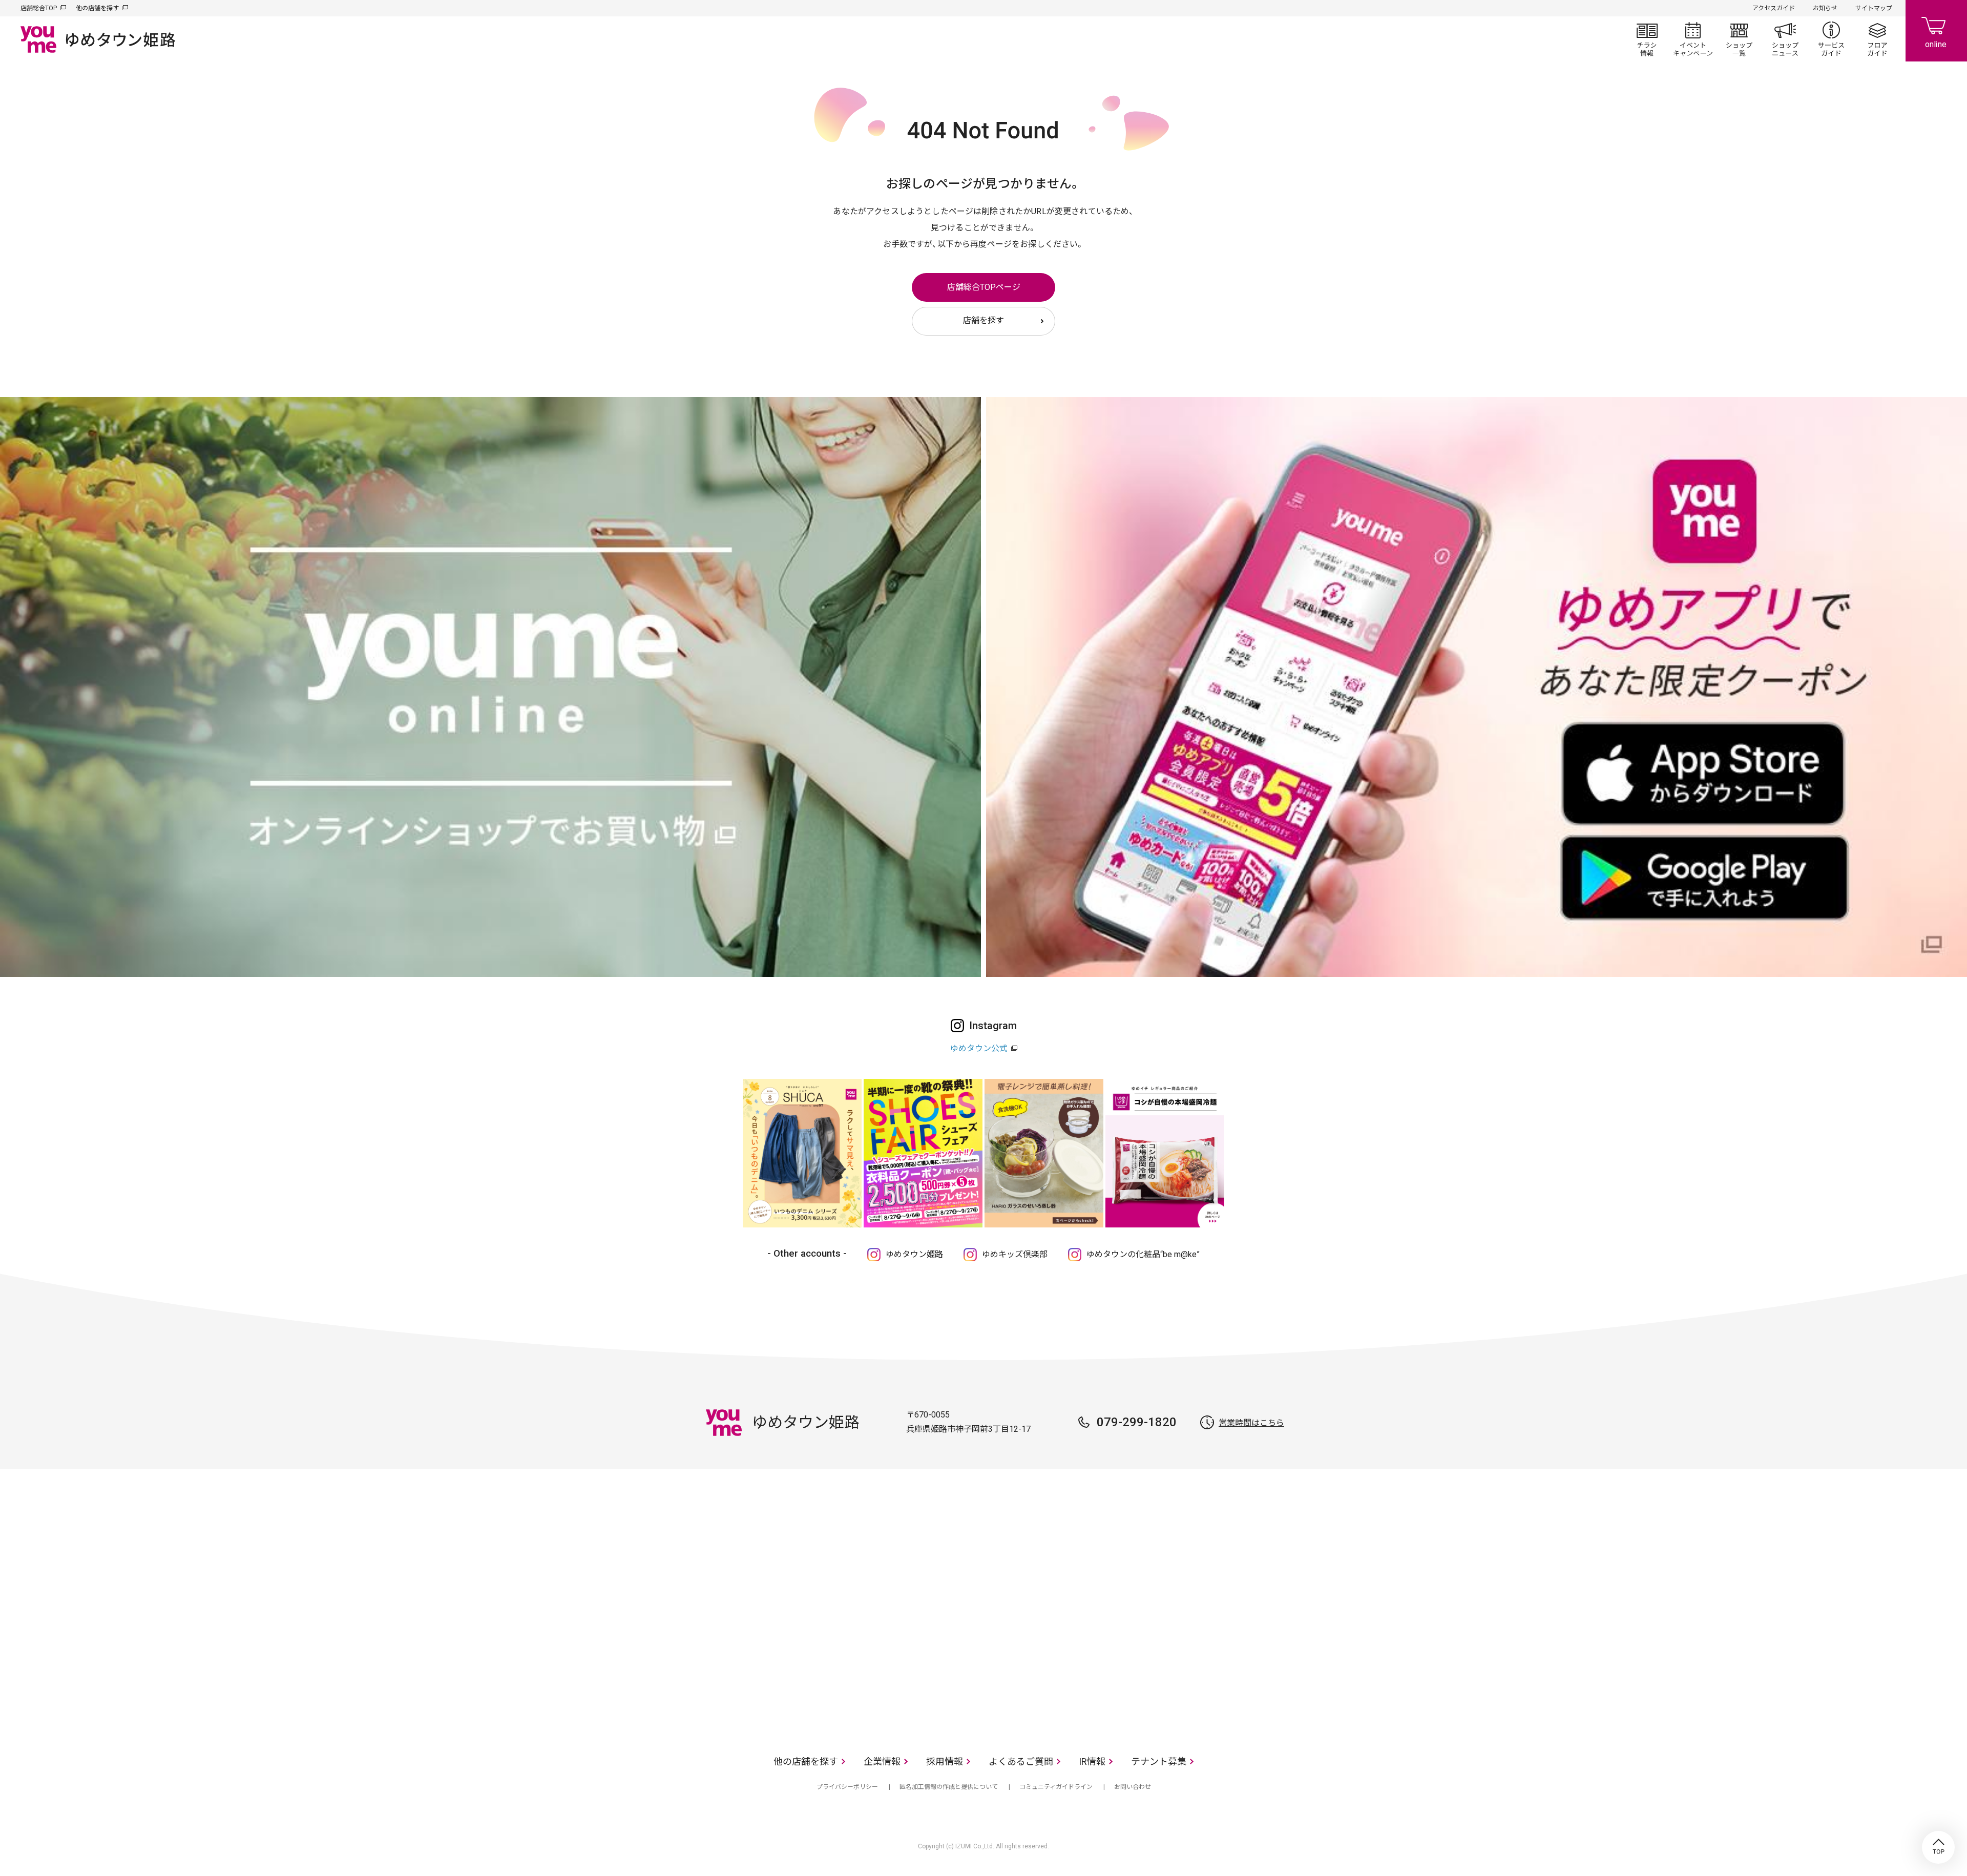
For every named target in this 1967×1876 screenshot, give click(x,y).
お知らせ (1825, 8)
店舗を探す (983, 320)
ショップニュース (1785, 39)
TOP (1938, 1847)
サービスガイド (1831, 39)
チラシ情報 (1647, 39)
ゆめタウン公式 (979, 1048)
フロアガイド (1877, 39)
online (1936, 31)
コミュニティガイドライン (1056, 1787)
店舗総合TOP (39, 8)
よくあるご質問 (1021, 1762)
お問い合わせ (1133, 1787)
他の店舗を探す (97, 8)
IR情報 (1092, 1762)
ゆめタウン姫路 (914, 1254)
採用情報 (945, 1762)
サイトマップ (1874, 8)
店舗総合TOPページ (984, 287)
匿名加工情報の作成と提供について (949, 1787)
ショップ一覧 (1739, 39)
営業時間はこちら (1251, 1423)
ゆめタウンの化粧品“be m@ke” (1143, 1254)
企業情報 (882, 1762)
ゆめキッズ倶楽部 (1015, 1254)
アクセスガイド (1774, 8)
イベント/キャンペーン (1693, 39)
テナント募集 (1159, 1762)
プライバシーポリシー (847, 1787)
